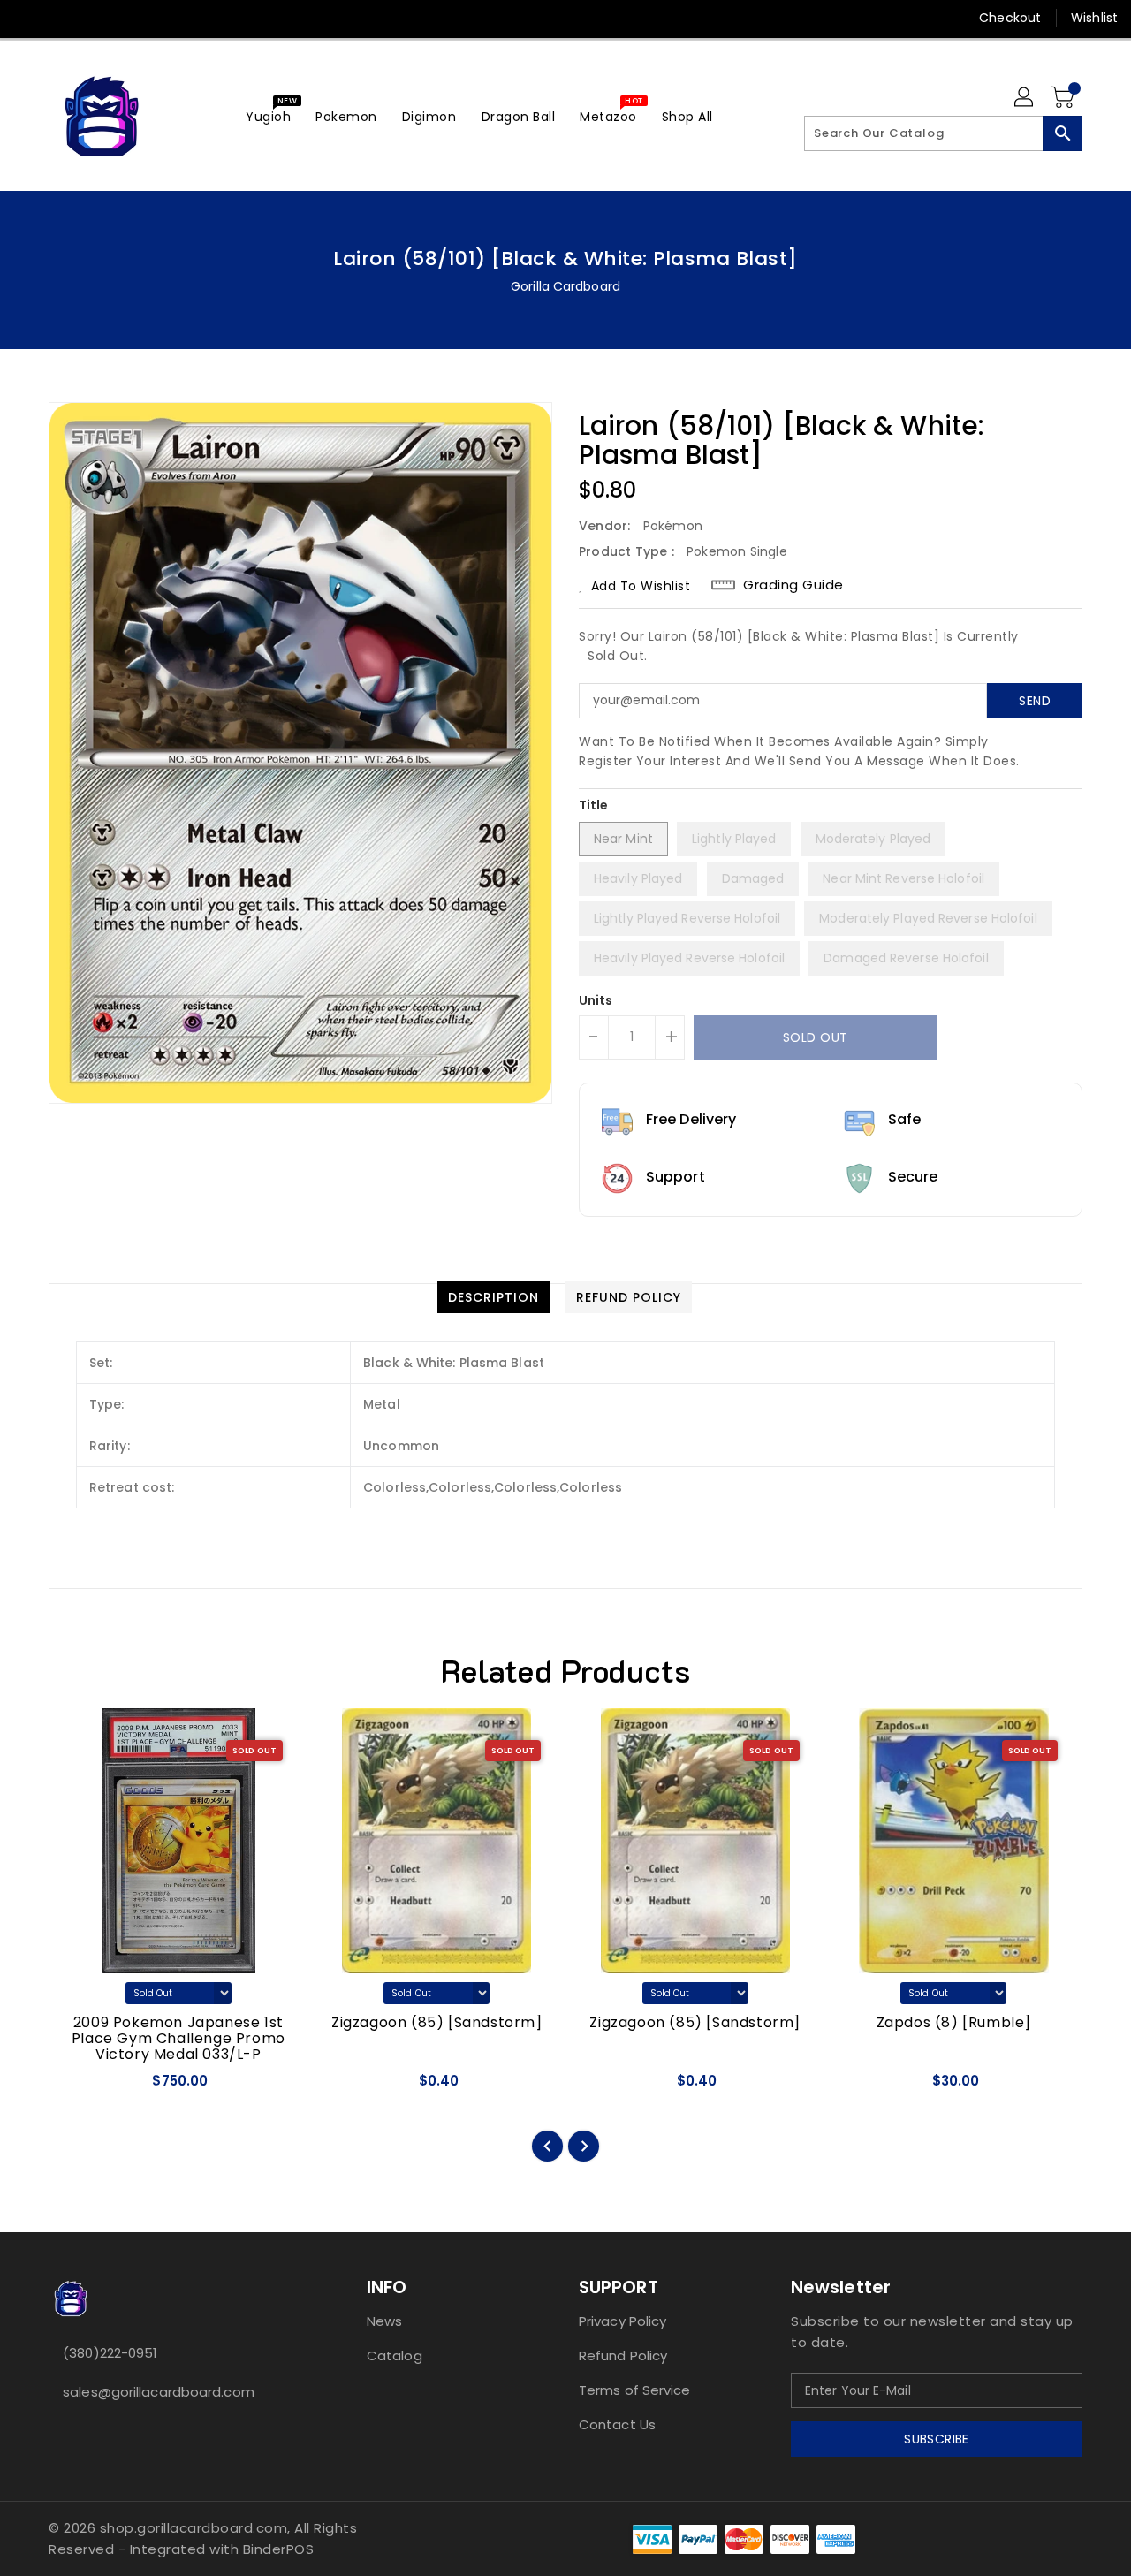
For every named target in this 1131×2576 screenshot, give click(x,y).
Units (596, 1000)
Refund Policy (623, 2356)
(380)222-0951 (110, 2353)
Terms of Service (635, 2390)
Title (594, 805)
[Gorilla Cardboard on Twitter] (62, 18)
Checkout (1010, 18)
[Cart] (1065, 98)
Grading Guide (793, 585)
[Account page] (1025, 98)
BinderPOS (279, 2549)
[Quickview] (78, 2086)
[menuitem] (268, 116)
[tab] (493, 1297)
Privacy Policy (622, 2321)
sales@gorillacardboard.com (159, 2392)
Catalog (395, 2356)
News (384, 2321)
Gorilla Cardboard (565, 286)
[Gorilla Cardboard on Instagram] (95, 18)
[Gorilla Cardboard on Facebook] (28, 18)
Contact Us (617, 2424)
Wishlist (1094, 18)
